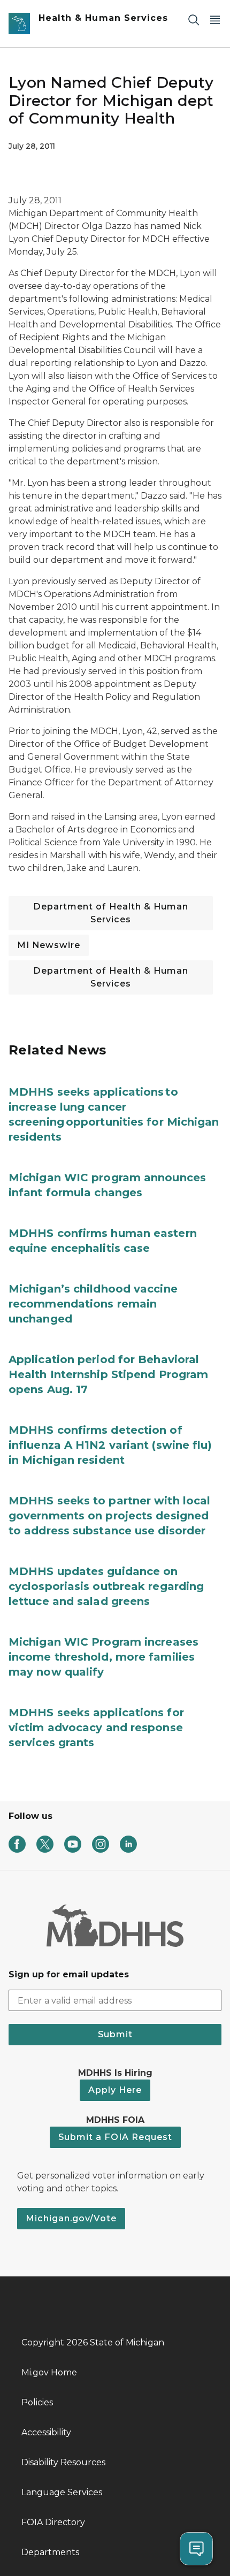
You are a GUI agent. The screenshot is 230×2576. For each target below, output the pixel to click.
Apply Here (115, 2090)
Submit (115, 2034)
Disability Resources (63, 2462)
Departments (50, 2552)
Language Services (62, 2492)
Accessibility (46, 2432)
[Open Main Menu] (215, 20)
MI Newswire (49, 945)
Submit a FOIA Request (115, 2137)
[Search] (194, 20)
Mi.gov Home (49, 2372)
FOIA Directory (53, 2522)
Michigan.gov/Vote (71, 2218)
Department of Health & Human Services (111, 913)
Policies (37, 2402)
